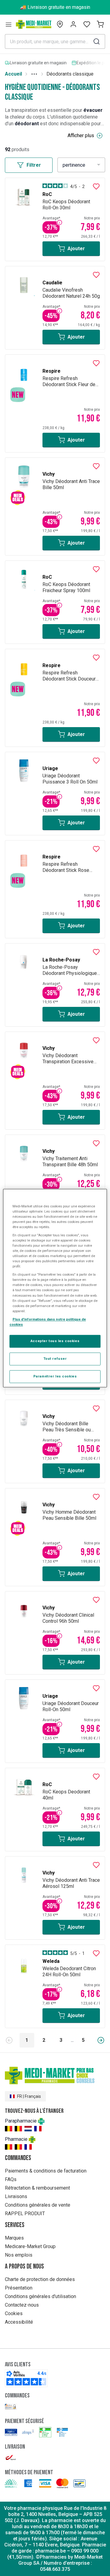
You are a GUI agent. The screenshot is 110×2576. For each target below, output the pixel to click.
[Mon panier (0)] (100, 24)
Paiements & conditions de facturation (46, 2171)
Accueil (13, 74)
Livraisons (16, 2196)
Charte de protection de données (40, 2279)
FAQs (11, 2179)
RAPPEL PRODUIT (25, 2214)
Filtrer (34, 165)
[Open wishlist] (87, 24)
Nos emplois (19, 2255)
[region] (55, 1288)
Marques (14, 2238)
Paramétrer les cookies (55, 1376)
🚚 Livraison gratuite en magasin (55, 7)
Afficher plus (81, 135)
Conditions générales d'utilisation (40, 2296)
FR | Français (29, 2096)
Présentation (19, 2288)
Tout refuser (55, 1359)
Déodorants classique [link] (70, 74)
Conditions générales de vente (38, 2205)
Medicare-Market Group (30, 2246)
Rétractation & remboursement (37, 2188)
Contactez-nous (22, 2305)
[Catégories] (9, 24)
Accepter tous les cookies (55, 1341)
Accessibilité (19, 2322)
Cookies (14, 2313)
